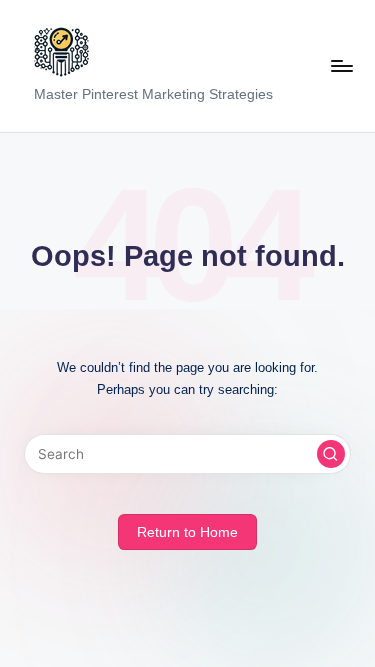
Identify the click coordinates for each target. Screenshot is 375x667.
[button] (331, 454)
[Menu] (341, 65)
